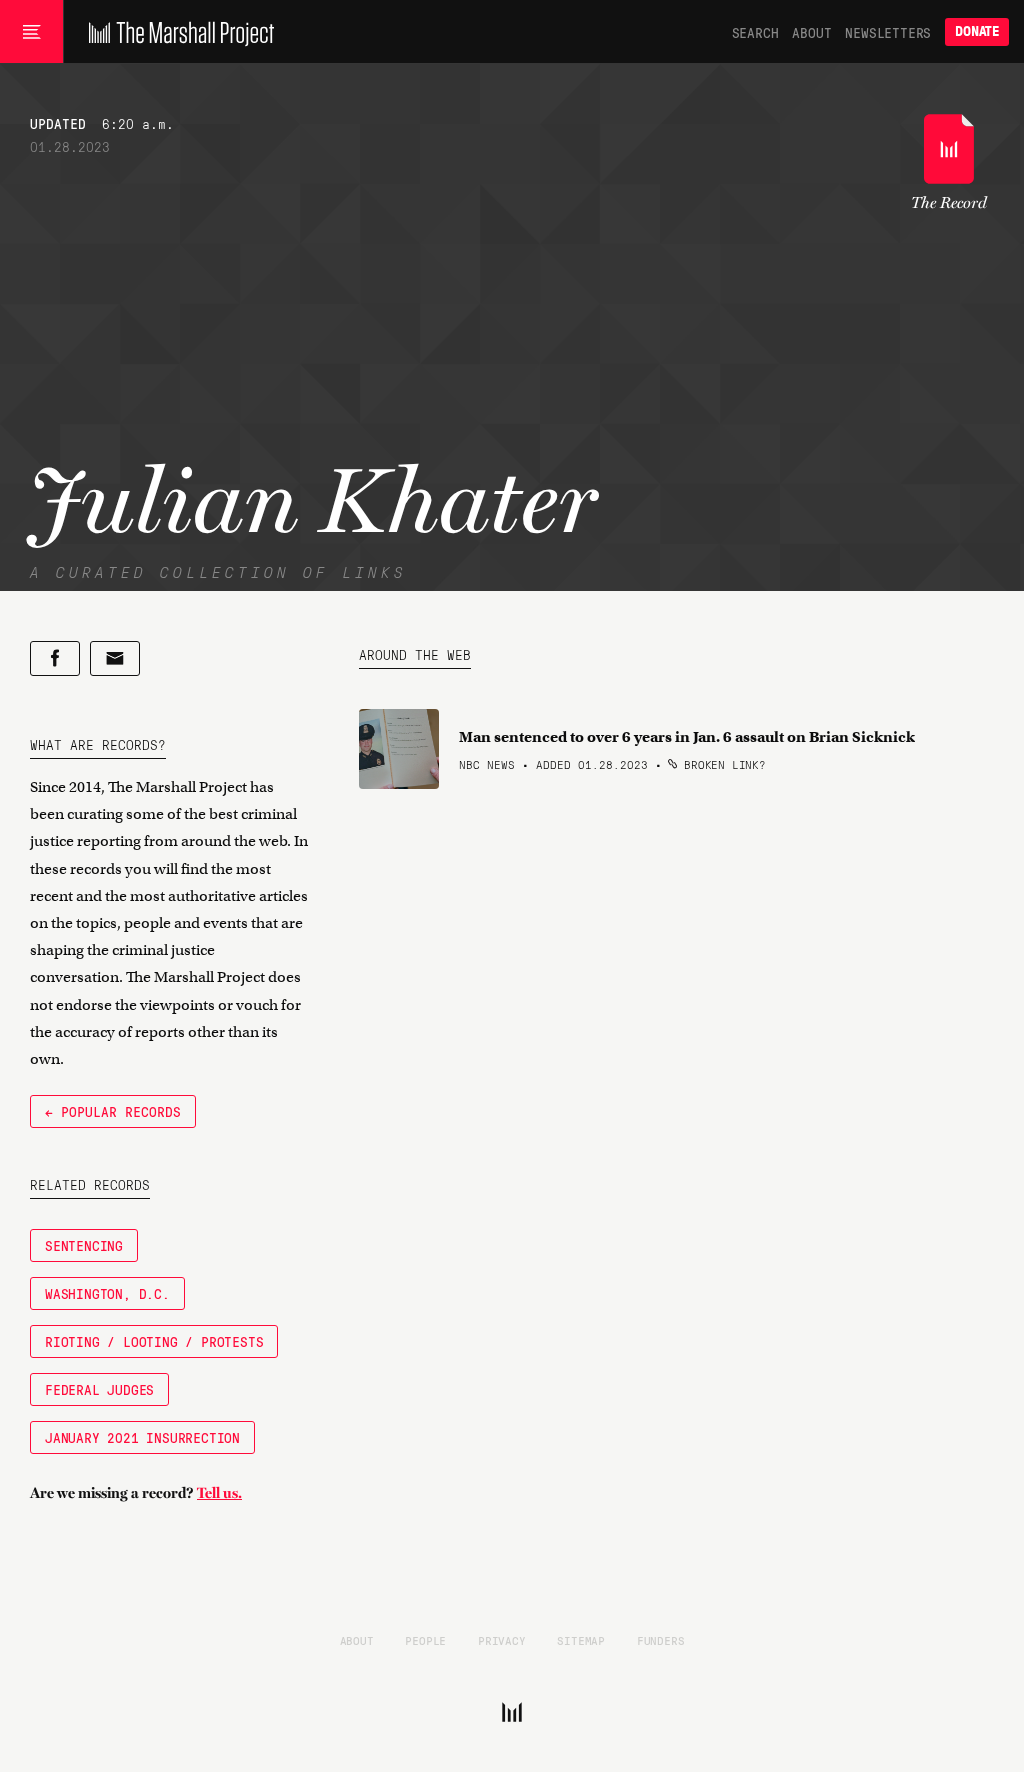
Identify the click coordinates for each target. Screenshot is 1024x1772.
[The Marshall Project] (176, 32)
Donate (977, 31)
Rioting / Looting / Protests (154, 1341)
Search (755, 32)
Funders (661, 1640)
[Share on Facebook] (55, 658)
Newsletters (888, 32)
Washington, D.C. (107, 1293)
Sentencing (84, 1245)
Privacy (502, 1640)
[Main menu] (31, 32)
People (425, 1640)
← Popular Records (113, 1111)
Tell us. (219, 1493)
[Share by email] (115, 658)
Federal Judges (99, 1389)
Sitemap (581, 1640)
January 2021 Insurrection (142, 1437)
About (811, 32)
